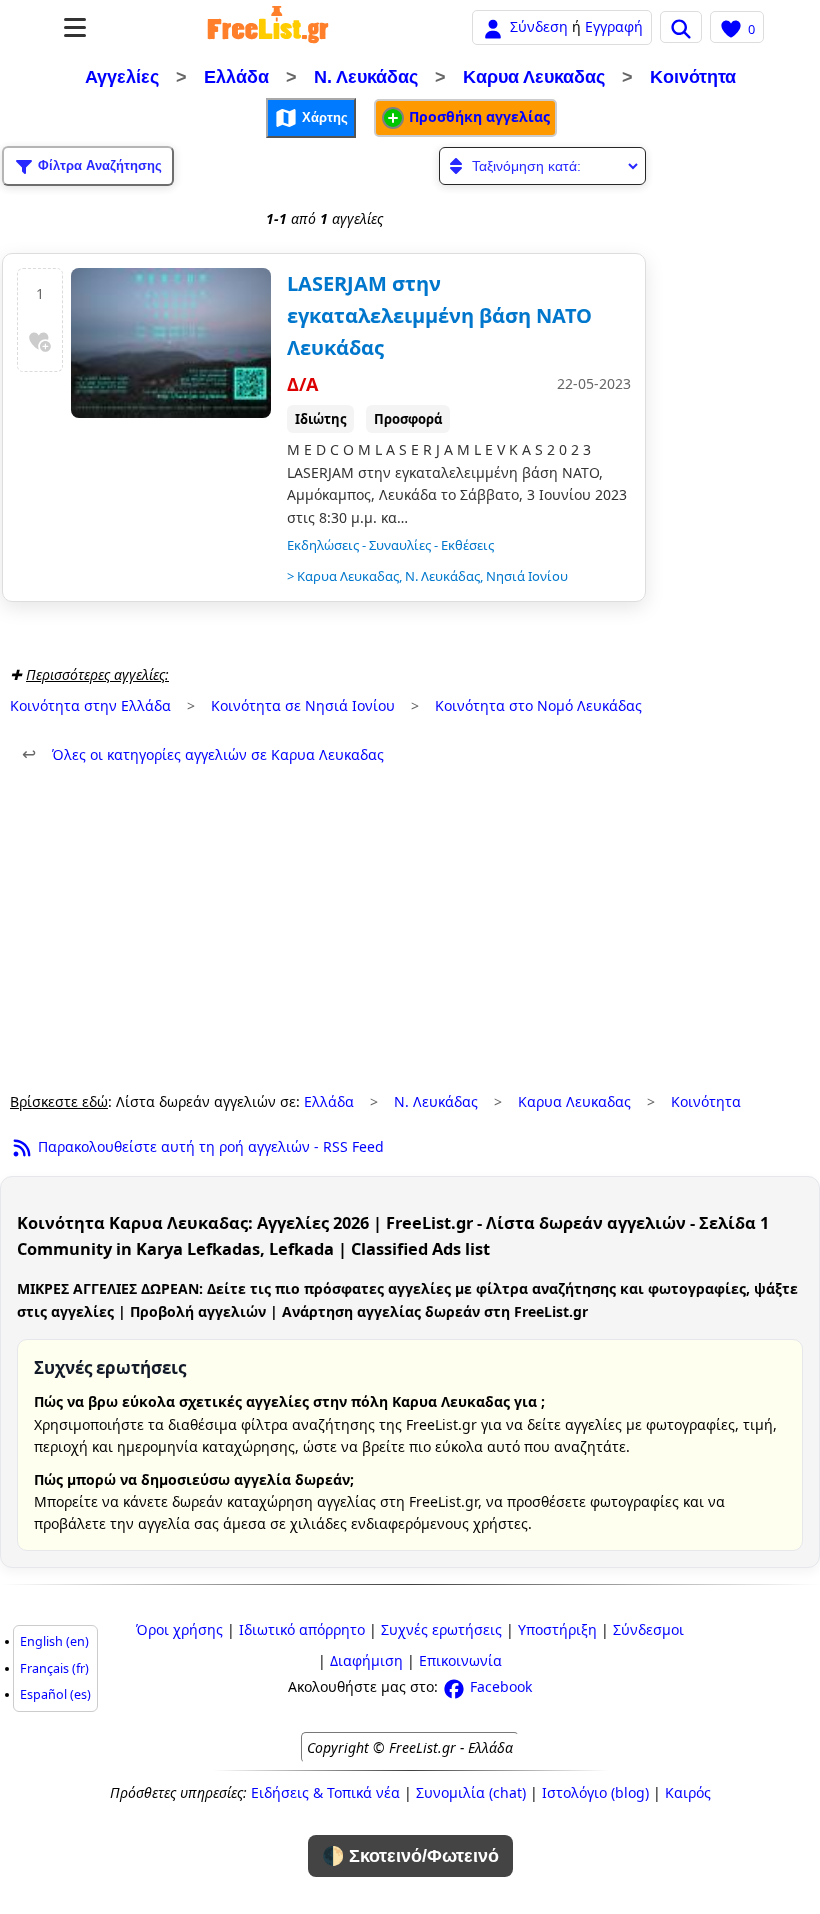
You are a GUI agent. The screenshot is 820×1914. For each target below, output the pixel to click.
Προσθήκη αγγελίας (477, 116)
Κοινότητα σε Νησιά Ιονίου (303, 705)
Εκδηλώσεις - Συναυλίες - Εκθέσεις (390, 545)
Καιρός (688, 1792)
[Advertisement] (410, 929)
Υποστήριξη (557, 1629)
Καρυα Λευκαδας (534, 77)
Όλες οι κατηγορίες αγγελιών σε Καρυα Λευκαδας (203, 754)
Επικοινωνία (460, 1660)
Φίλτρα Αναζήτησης (98, 165)
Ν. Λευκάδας (366, 77)
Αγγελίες (122, 77)
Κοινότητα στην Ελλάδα (90, 705)
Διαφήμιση (366, 1660)
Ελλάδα (236, 77)
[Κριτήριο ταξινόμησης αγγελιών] (542, 166)
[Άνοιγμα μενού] (75, 27)
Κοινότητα (693, 77)
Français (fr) (54, 1668)
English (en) (54, 1641)
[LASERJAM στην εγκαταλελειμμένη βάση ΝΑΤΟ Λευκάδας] (171, 343)
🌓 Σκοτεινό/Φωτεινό (410, 1856)
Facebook (499, 1686)
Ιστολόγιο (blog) (595, 1792)
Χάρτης (323, 117)
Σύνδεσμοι (648, 1629)
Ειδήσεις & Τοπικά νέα (325, 1792)
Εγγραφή (614, 26)
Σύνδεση (539, 26)
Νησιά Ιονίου (527, 576)
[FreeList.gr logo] (268, 27)
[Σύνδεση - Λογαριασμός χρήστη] (493, 26)
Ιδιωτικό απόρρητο (302, 1629)
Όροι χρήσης (179, 1629)
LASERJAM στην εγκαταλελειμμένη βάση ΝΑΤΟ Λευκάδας (439, 315)
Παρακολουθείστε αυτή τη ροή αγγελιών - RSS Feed (209, 1146)
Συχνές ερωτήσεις (441, 1629)
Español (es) (55, 1694)
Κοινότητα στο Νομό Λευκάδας (538, 705)
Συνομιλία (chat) (471, 1792)
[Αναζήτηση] (681, 27)
